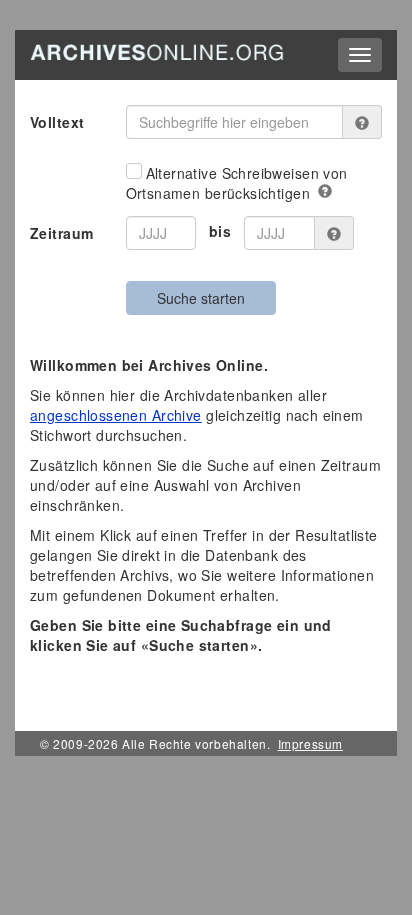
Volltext (57, 122)
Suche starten (201, 298)
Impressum (310, 743)
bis (220, 231)
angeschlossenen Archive (116, 415)
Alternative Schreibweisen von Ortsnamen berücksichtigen (237, 183)
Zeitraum (61, 233)
